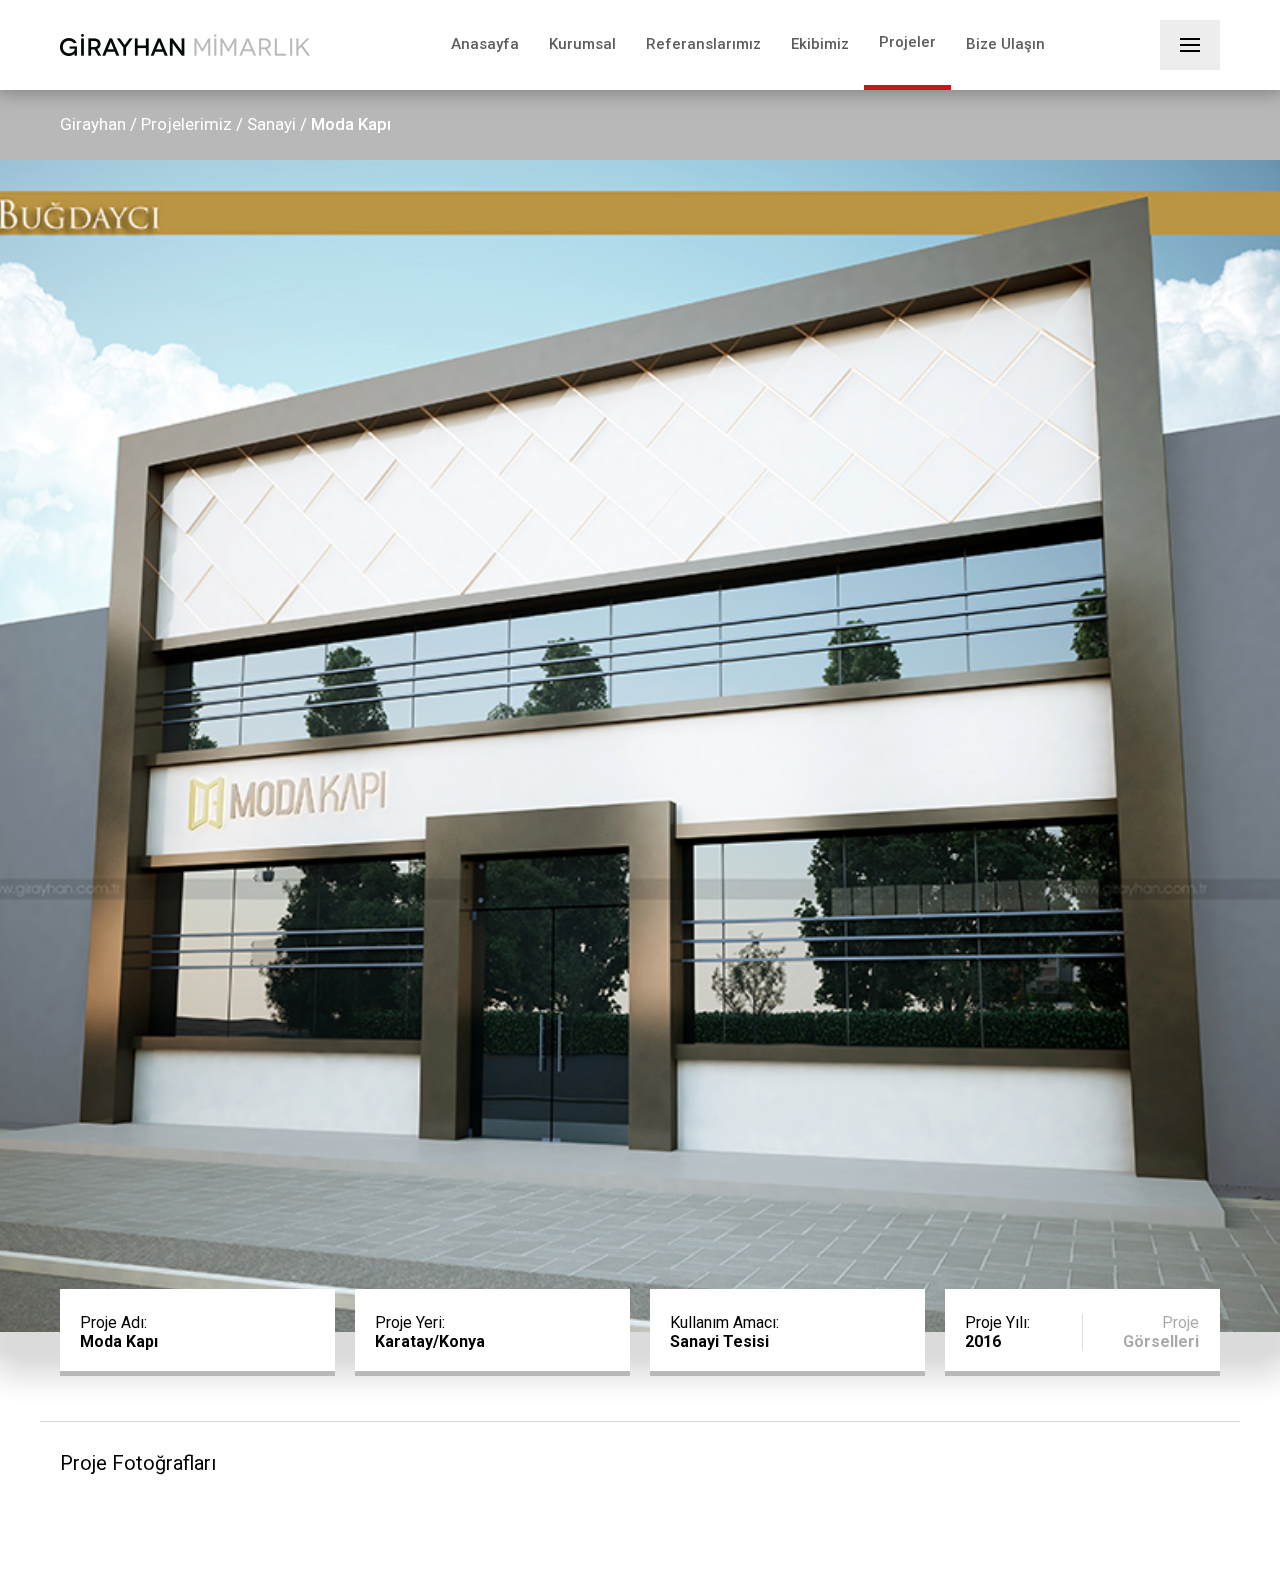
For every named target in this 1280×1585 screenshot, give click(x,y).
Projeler (907, 42)
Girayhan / (98, 124)
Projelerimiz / (192, 124)
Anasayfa (485, 44)
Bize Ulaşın (1005, 44)
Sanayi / (277, 124)
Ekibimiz (820, 44)
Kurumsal (582, 44)
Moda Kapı (351, 124)
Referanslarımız (703, 44)
